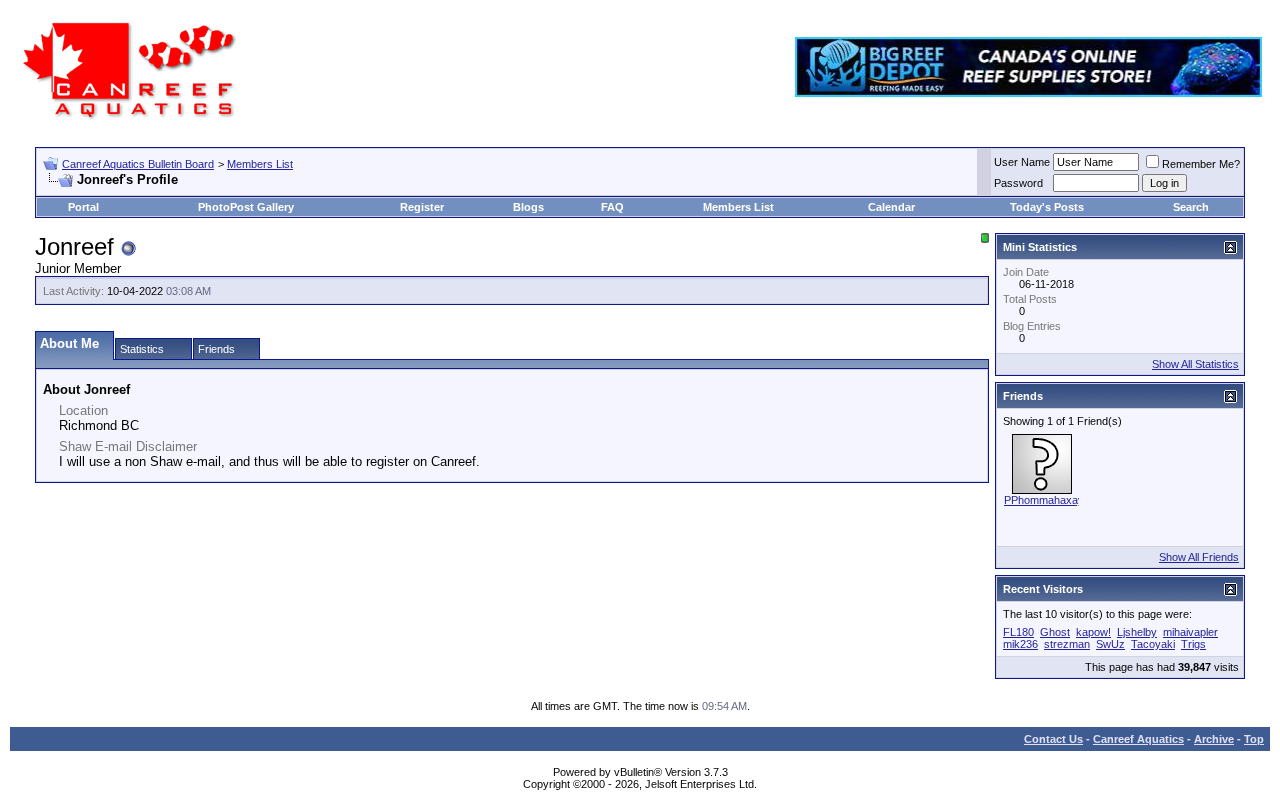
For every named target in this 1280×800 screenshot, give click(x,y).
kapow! (1093, 632)
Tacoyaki (1153, 644)
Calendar (891, 207)
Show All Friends (1199, 557)
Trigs (1193, 644)
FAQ (612, 207)
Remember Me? (1201, 164)
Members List (260, 164)
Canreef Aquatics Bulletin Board (138, 164)
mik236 (1020, 644)
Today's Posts (1047, 207)
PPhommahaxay (1044, 500)
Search (1191, 207)
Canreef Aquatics (1138, 739)
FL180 (1018, 632)
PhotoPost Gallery (246, 207)
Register (422, 207)
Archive (1214, 739)
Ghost (1055, 632)
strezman (1067, 644)
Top (1254, 739)
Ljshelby (1137, 632)
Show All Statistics (1195, 364)
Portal (83, 207)
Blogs (528, 207)
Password (1018, 183)
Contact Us (1053, 739)
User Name (1022, 162)
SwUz (1110, 644)
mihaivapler (1190, 632)
